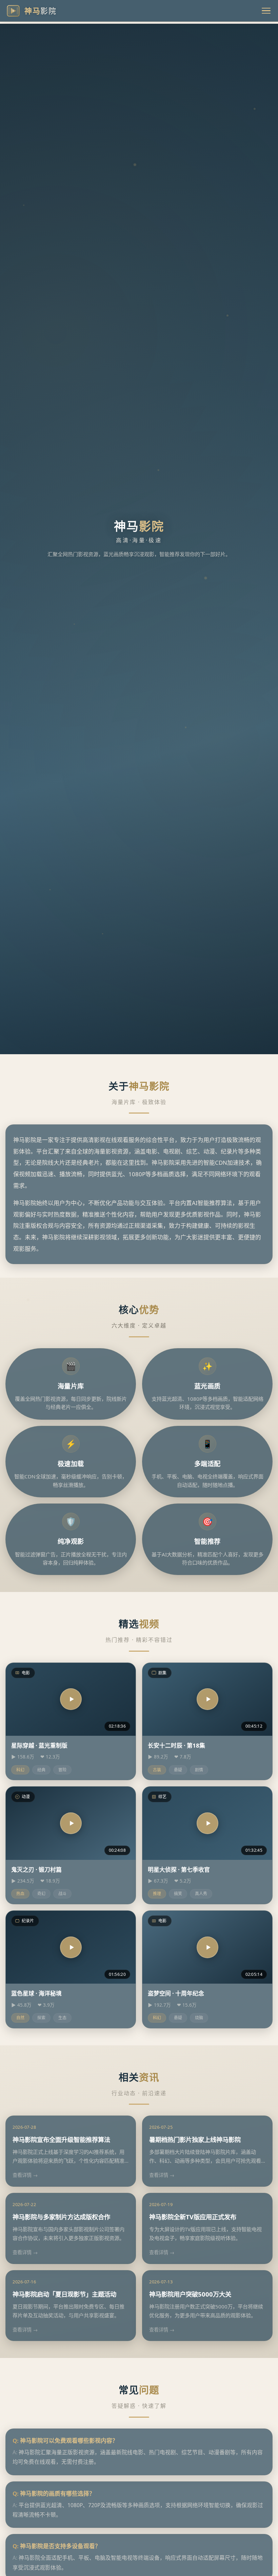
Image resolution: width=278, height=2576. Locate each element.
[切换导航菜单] (266, 11)
